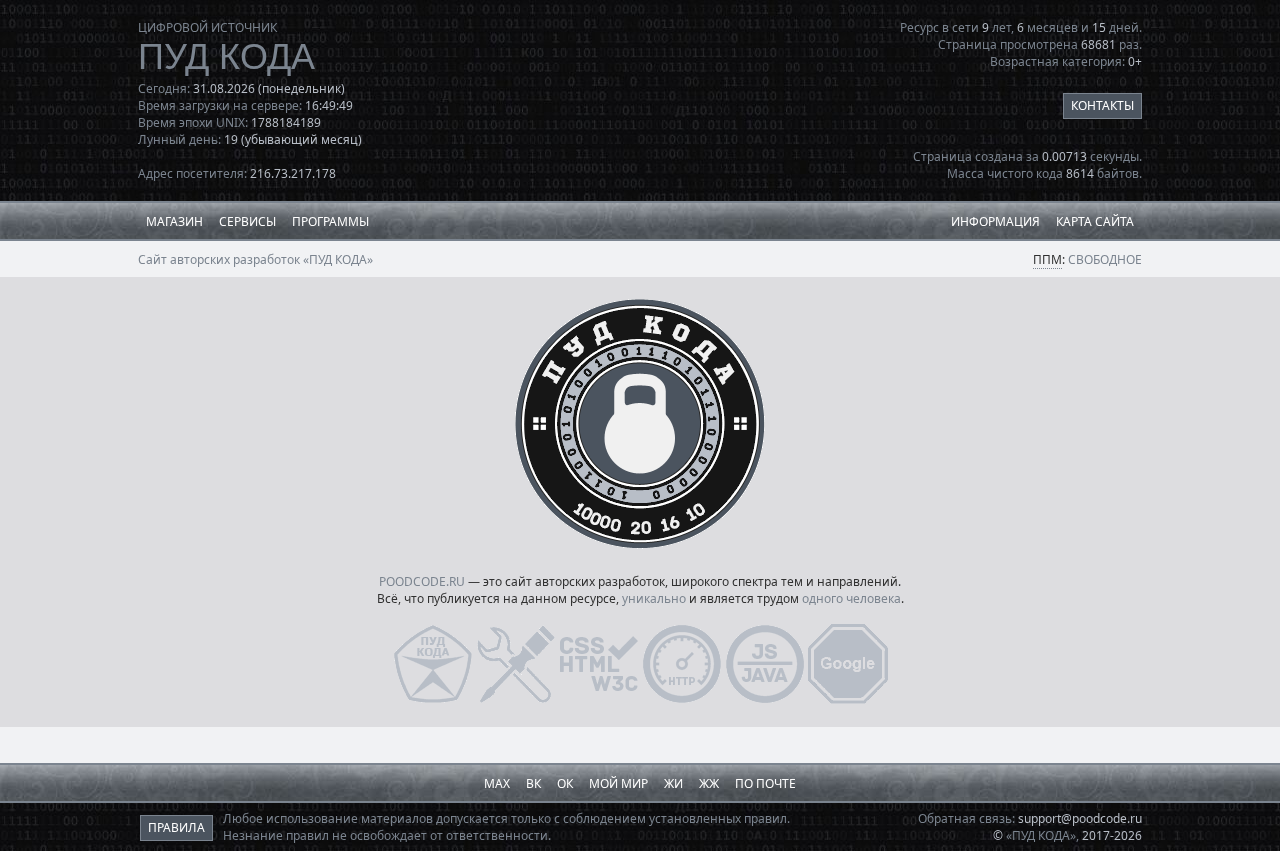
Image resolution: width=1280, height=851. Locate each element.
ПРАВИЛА (176, 827)
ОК (565, 783)
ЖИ (673, 783)
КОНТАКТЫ (1102, 105)
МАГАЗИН (174, 221)
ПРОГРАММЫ (330, 221)
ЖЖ (709, 783)
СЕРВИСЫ (247, 221)
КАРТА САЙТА (1095, 221)
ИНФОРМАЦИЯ (995, 221)
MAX (497, 783)
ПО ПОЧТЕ (765, 783)
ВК (533, 783)
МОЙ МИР (618, 783)
